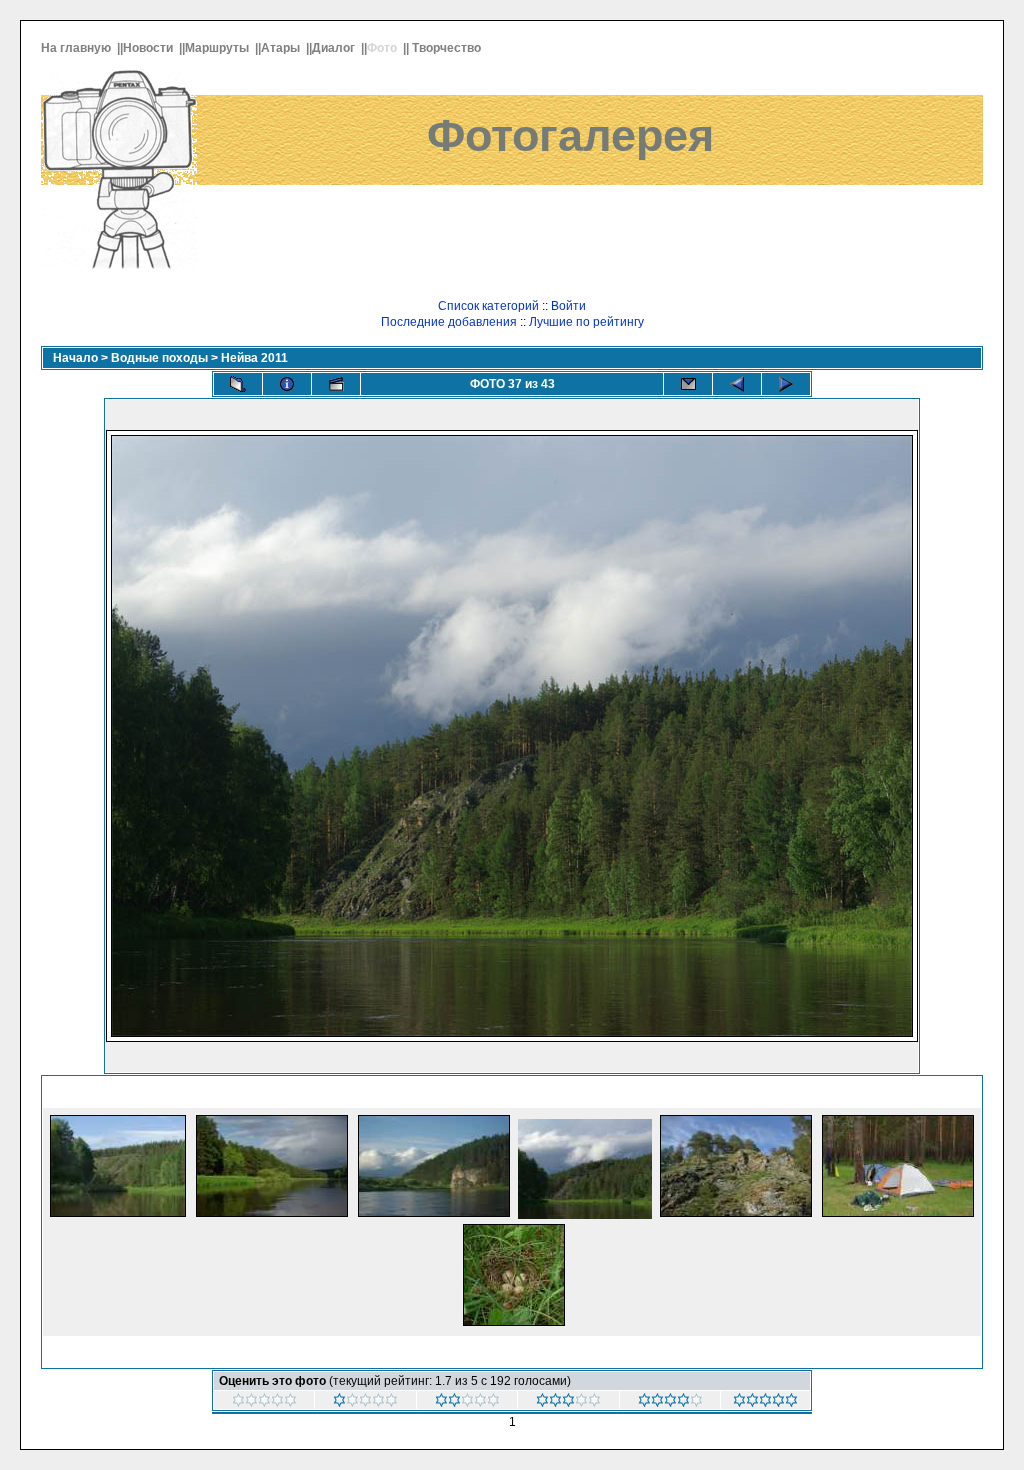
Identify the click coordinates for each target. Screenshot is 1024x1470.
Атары (282, 48)
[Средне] (568, 1403)
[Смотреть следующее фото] (786, 384)
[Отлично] (765, 1403)
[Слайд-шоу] (336, 384)
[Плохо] (467, 1403)
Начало (75, 358)
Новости (149, 48)
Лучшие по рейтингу (586, 322)
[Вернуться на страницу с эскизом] (238, 384)
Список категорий (488, 306)
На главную (77, 48)
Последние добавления (449, 322)
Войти (568, 306)
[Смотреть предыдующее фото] (737, 384)
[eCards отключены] (688, 384)
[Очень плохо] (365, 1403)
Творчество (448, 48)
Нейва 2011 (254, 358)
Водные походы (159, 358)
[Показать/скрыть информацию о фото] (287, 384)
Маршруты (218, 48)
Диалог (335, 48)
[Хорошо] (670, 1403)
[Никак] (264, 1403)
